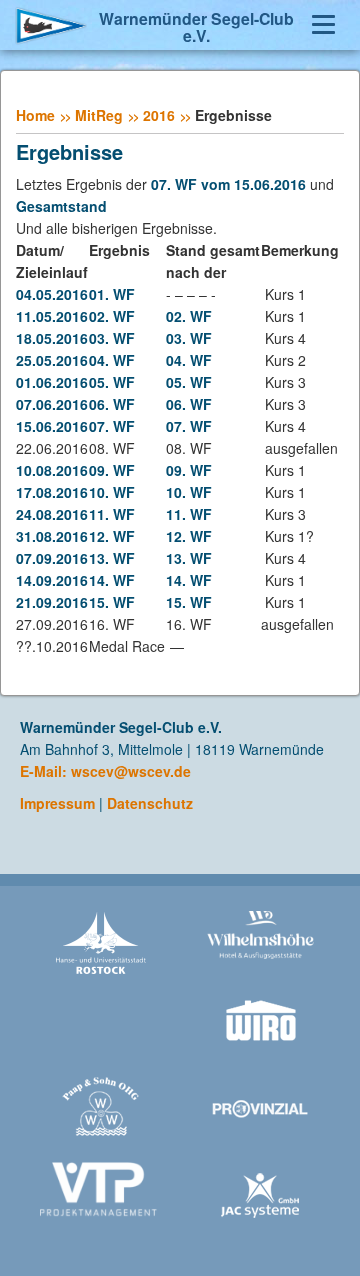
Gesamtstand (61, 206)
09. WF (112, 470)
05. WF (112, 382)
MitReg (99, 115)
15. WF (112, 602)
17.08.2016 (52, 492)
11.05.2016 (52, 316)
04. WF (112, 360)
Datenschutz (150, 803)
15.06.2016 (52, 426)
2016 (159, 115)
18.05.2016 (52, 338)
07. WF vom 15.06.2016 (228, 184)
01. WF (112, 294)
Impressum (57, 803)
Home (35, 115)
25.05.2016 (52, 360)
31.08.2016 (52, 536)
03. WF (112, 338)
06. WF (112, 404)
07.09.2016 (52, 558)
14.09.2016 (52, 580)
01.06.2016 (52, 382)
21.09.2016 (52, 602)
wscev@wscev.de (131, 771)
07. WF (112, 426)
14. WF (112, 580)
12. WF (112, 536)
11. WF (112, 514)
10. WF (112, 492)
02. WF (112, 316)
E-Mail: (45, 771)
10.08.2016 (52, 470)
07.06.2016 (52, 404)
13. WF (112, 558)
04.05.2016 (52, 294)
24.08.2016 (52, 514)
